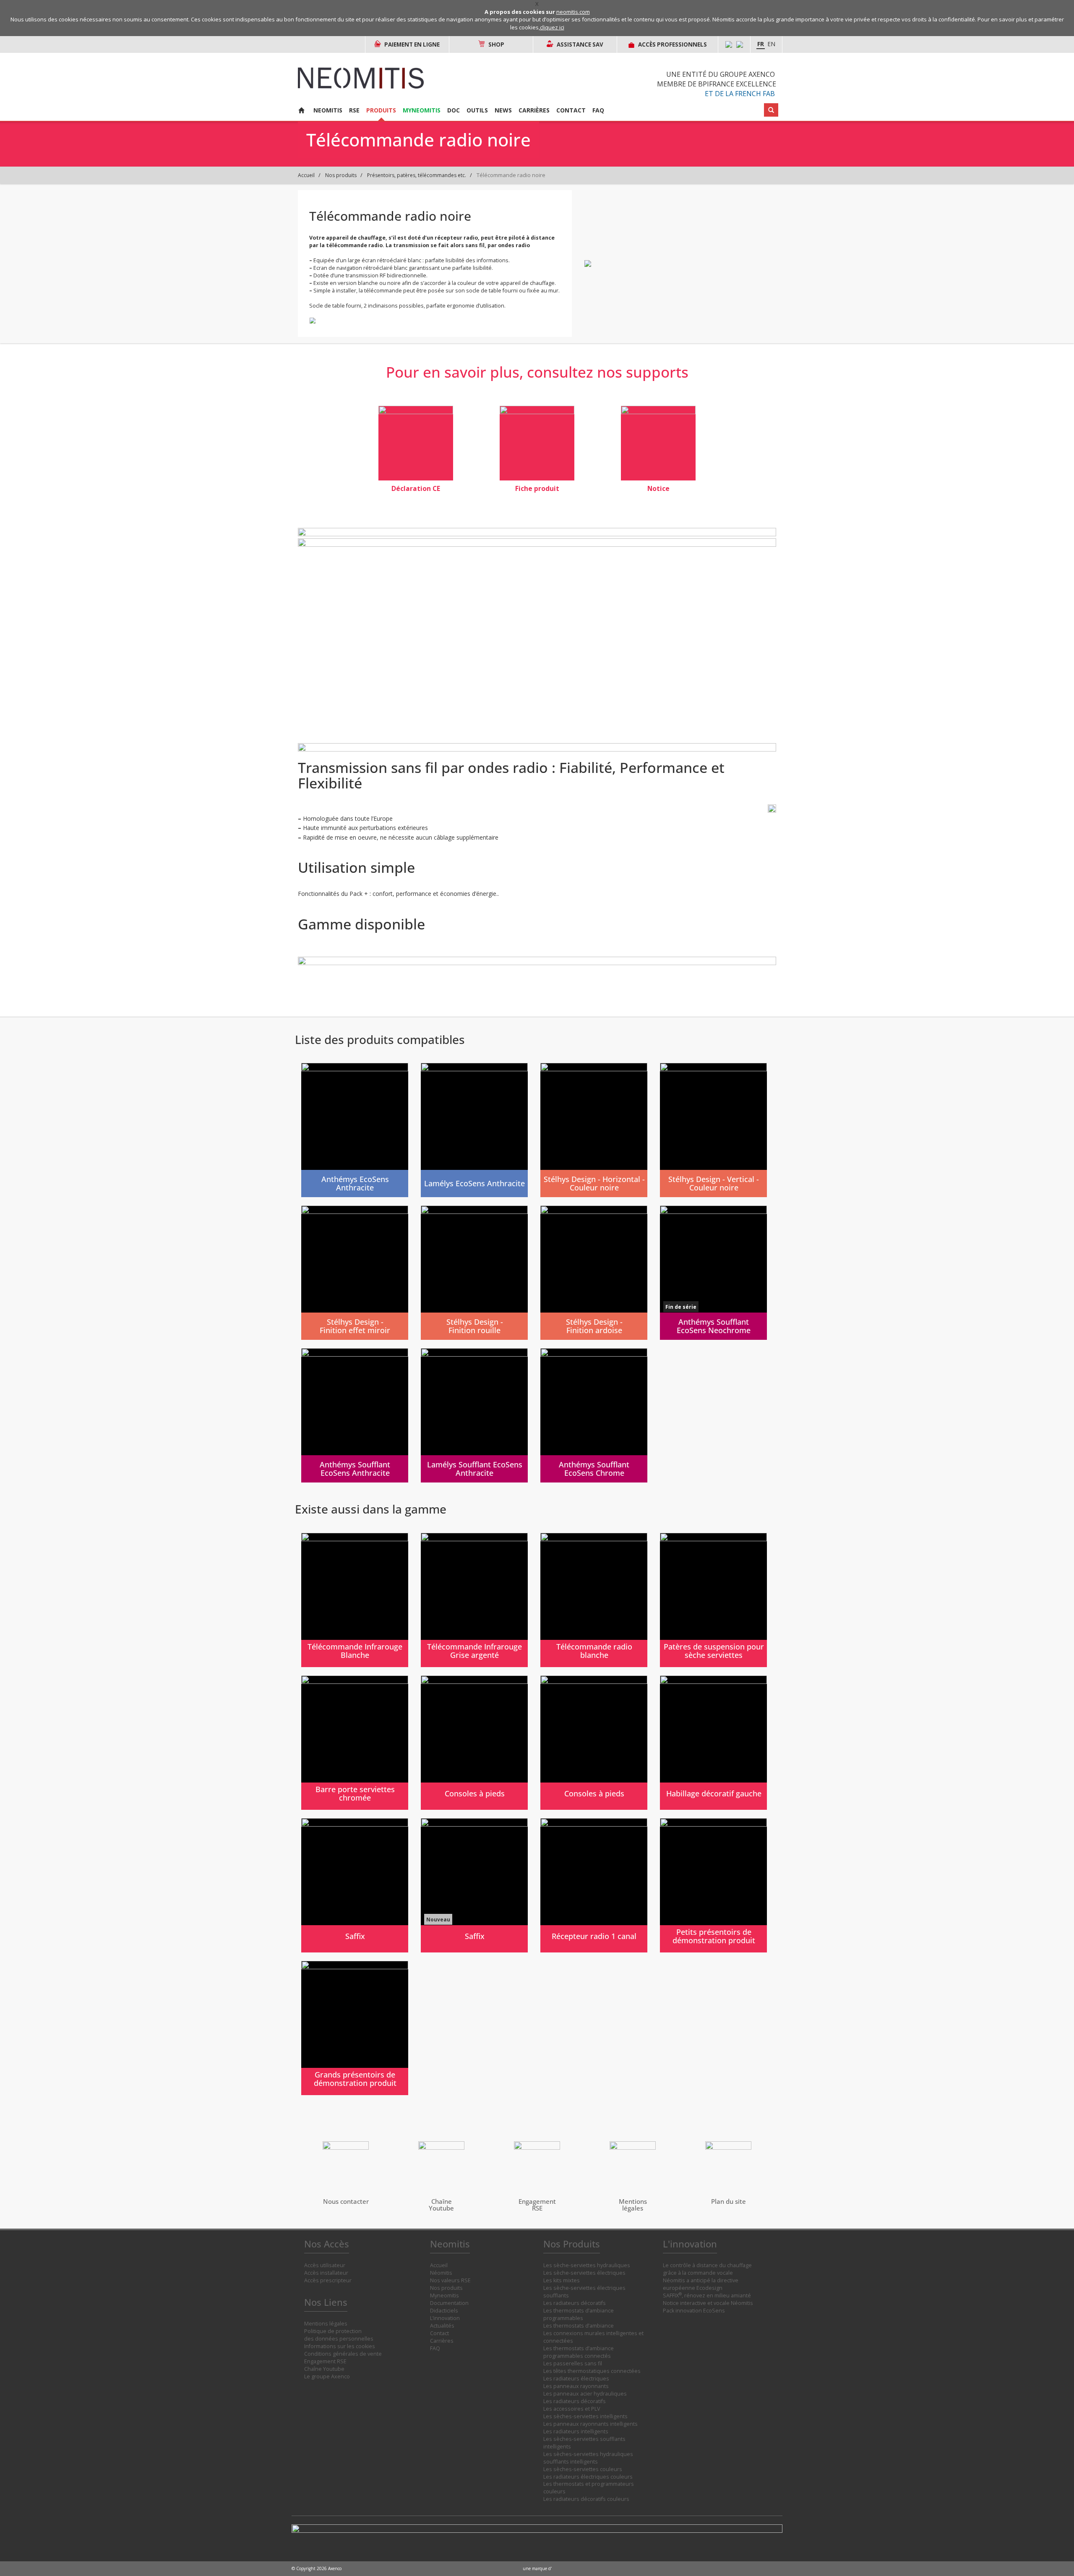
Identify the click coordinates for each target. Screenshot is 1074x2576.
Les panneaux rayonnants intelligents (590, 2424)
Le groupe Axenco (327, 2376)
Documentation (449, 2303)
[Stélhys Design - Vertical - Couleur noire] (713, 1130)
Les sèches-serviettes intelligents (585, 2416)
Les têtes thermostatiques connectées (592, 2371)
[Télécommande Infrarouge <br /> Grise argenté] (474, 1600)
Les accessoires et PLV (572, 2409)
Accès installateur (326, 2273)
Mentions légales (326, 2324)
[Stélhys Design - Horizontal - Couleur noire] (594, 1130)
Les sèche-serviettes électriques (584, 2273)
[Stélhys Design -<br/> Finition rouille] (474, 1273)
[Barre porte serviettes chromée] (355, 1743)
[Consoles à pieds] (474, 1743)
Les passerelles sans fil (573, 2363)
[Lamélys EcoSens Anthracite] (474, 1130)
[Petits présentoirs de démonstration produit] (713, 1885)
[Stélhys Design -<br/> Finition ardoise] (594, 1273)
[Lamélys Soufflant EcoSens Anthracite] (474, 1415)
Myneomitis (422, 110)
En (771, 44)
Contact (571, 110)
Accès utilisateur (325, 2265)
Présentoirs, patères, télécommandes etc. (417, 175)
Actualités (442, 2326)
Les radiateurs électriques (576, 2379)
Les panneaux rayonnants (576, 2386)
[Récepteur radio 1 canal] (594, 1885)
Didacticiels (444, 2311)
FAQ (598, 110)
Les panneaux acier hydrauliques (585, 2394)
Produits (381, 110)
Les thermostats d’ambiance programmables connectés (579, 2352)
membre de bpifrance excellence (717, 84)
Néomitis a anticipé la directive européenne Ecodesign (701, 2284)
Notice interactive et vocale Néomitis (708, 2303)
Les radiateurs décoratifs (575, 2303)
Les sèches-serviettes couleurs (583, 2469)
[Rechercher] (771, 110)
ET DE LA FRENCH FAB (740, 94)
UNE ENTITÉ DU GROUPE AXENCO (721, 74)
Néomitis (441, 2273)
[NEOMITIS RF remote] (416, 443)
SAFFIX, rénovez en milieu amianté (707, 2295)
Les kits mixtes (562, 2280)
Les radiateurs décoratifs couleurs (586, 2499)
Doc (454, 110)
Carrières (534, 110)
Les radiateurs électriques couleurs (588, 2477)
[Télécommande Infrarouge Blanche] (355, 1600)
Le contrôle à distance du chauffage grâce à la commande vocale (707, 2269)
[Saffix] (355, 1885)
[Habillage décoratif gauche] (713, 1743)
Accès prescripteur (328, 2280)
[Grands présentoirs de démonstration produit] (355, 2028)
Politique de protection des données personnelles (339, 2335)
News (503, 110)
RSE (354, 110)
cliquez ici (552, 27)
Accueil (306, 175)
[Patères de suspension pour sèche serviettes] (713, 1600)
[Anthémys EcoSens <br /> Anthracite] (355, 1130)
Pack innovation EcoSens (694, 2311)
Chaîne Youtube (324, 2369)
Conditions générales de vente (343, 2354)
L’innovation (445, 2318)
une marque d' (537, 2568)
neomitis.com (573, 12)
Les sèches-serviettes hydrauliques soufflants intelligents (588, 2458)
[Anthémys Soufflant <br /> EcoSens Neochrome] (713, 1273)
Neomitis (328, 110)
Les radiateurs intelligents (576, 2431)
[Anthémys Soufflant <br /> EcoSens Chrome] (594, 1415)
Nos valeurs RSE (450, 2280)
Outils (477, 110)
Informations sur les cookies (340, 2346)
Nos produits (341, 175)
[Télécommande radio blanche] (594, 1600)
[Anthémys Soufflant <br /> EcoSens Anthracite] (355, 1415)
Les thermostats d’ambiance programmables (579, 2314)
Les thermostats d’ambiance (579, 2326)
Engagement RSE (325, 2361)
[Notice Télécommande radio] (658, 443)
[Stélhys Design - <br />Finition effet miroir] (355, 1273)
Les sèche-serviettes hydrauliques (587, 2265)
